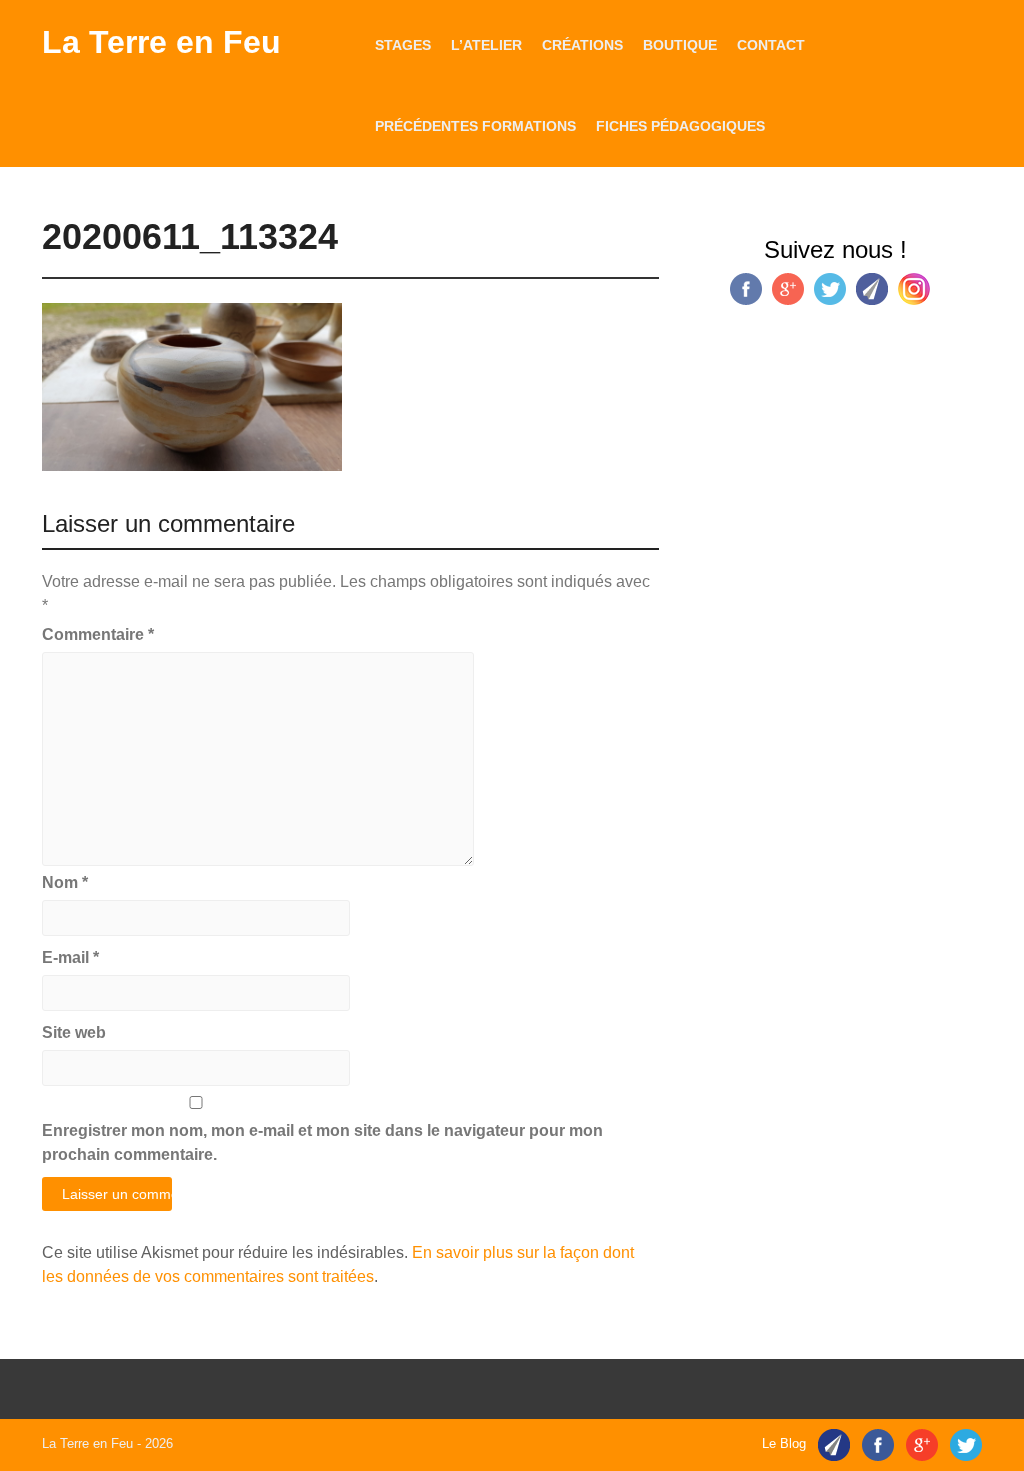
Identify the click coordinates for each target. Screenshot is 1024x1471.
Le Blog (784, 1443)
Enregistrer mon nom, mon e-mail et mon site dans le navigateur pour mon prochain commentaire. (322, 1142)
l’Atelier (486, 45)
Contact (771, 45)
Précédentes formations (475, 126)
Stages (403, 45)
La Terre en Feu (161, 42)
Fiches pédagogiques (680, 126)
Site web (74, 1032)
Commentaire (98, 634)
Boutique (680, 45)
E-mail (70, 957)
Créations (582, 45)
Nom (65, 882)
